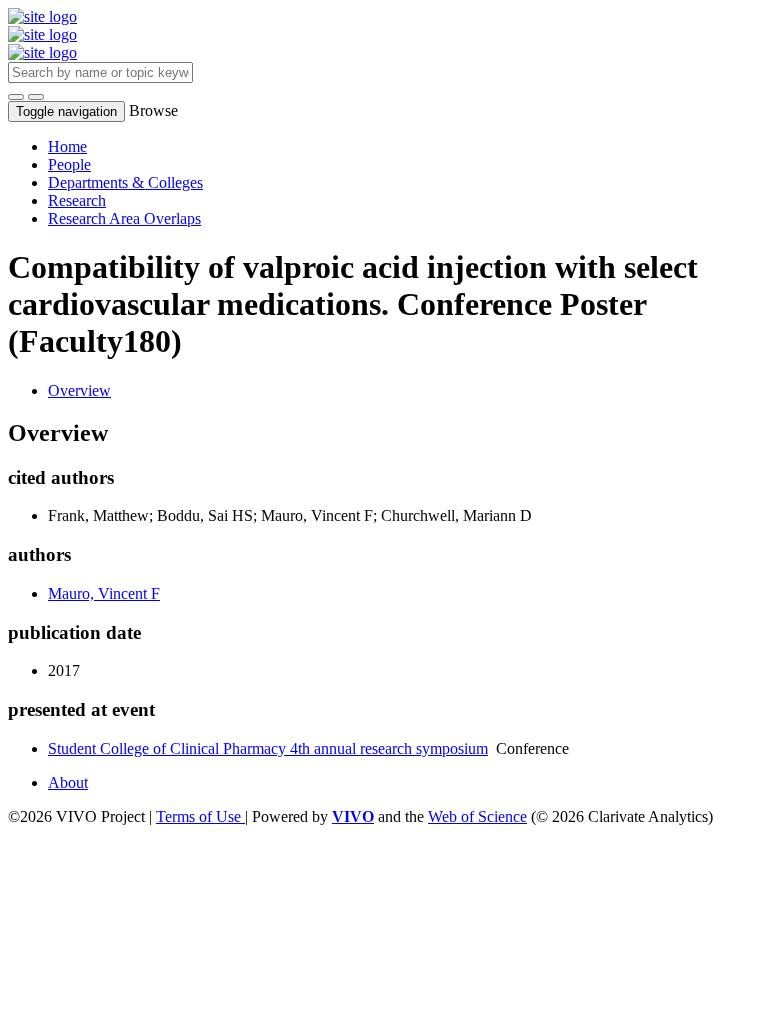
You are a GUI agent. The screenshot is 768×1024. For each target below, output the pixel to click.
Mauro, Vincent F (104, 593)
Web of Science (477, 816)
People (69, 164)
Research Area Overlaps (124, 218)
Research (77, 200)
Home (67, 146)
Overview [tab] (79, 390)
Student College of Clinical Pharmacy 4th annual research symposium (268, 748)
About (68, 782)
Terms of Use (200, 816)
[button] (16, 97)
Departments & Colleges (125, 182)
